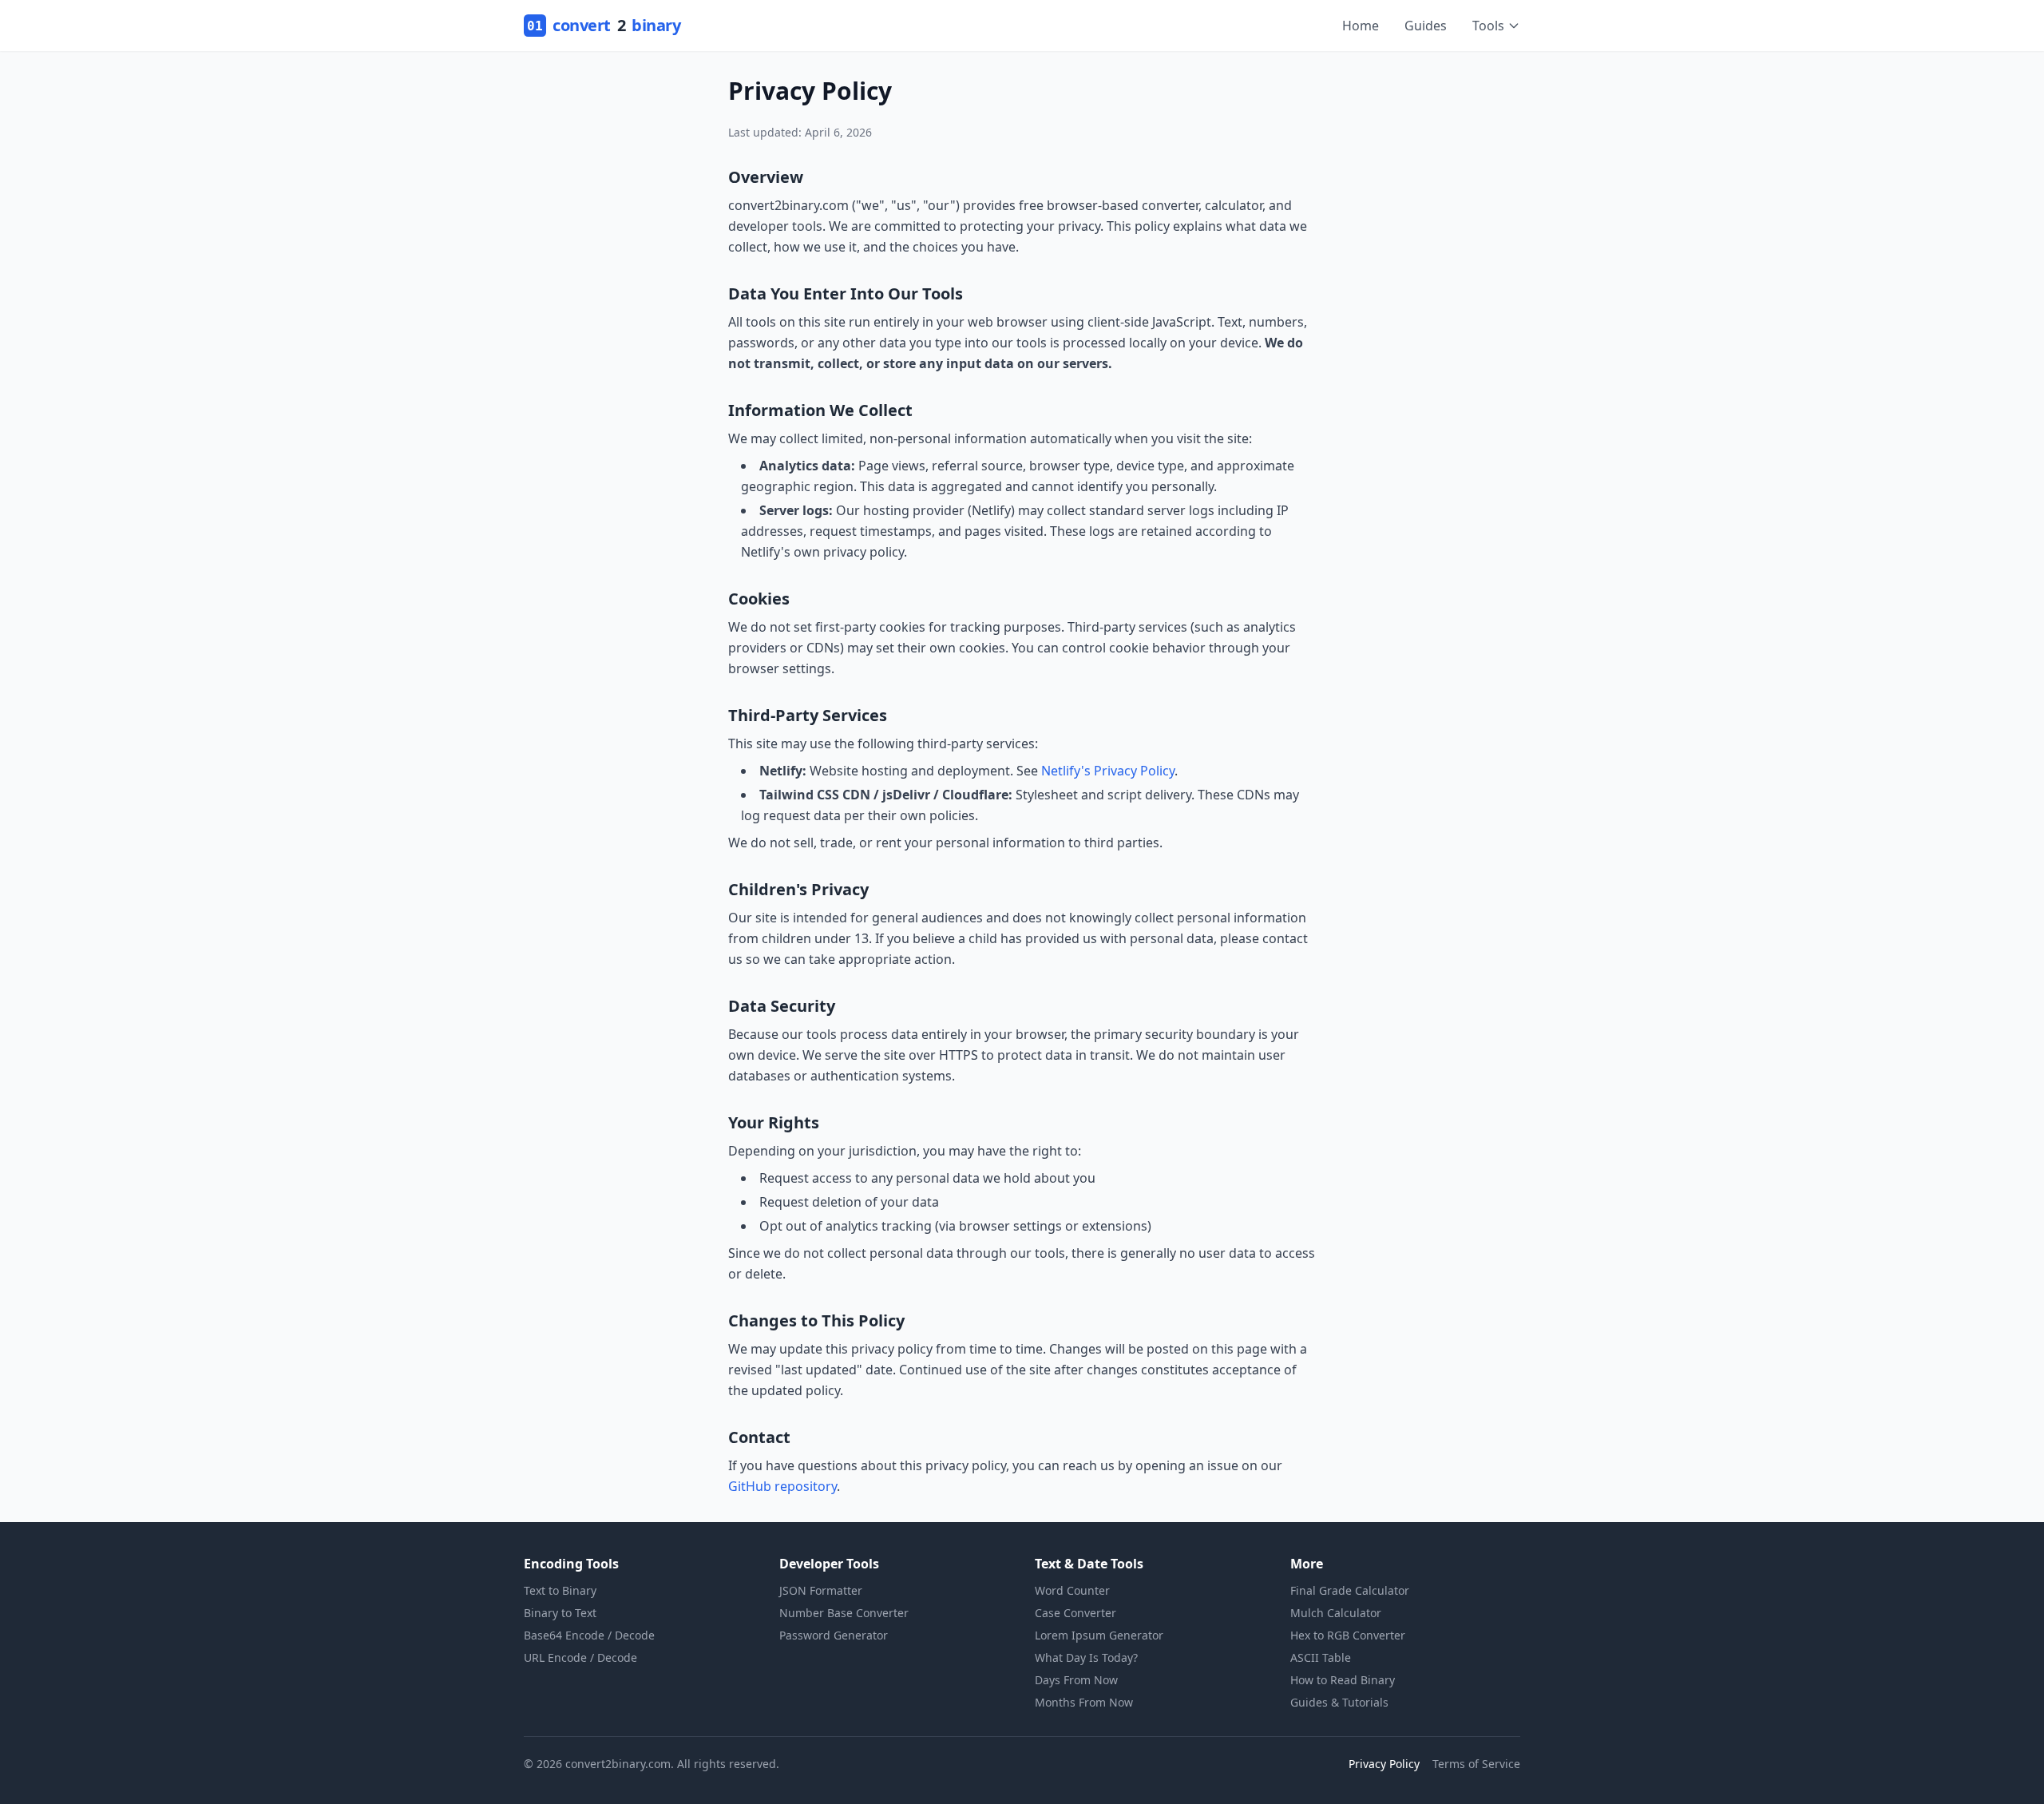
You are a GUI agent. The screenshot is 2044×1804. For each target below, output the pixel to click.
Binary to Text (560, 1613)
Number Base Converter (844, 1613)
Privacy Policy (1384, 1764)
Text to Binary (560, 1590)
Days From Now (1076, 1680)
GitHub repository (782, 1486)
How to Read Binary (1343, 1680)
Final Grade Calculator (1350, 1590)
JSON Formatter (821, 1590)
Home (1361, 26)
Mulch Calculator (1336, 1613)
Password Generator (834, 1635)
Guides (1426, 26)
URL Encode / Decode (580, 1657)
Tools (1488, 26)
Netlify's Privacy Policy (1108, 771)
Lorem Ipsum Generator (1099, 1635)
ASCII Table (1321, 1657)
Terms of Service (1476, 1764)
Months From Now (1084, 1702)
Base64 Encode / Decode (589, 1635)
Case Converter (1075, 1613)
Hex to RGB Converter (1348, 1635)
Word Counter (1072, 1590)
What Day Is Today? (1086, 1657)
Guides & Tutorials (1339, 1702)
